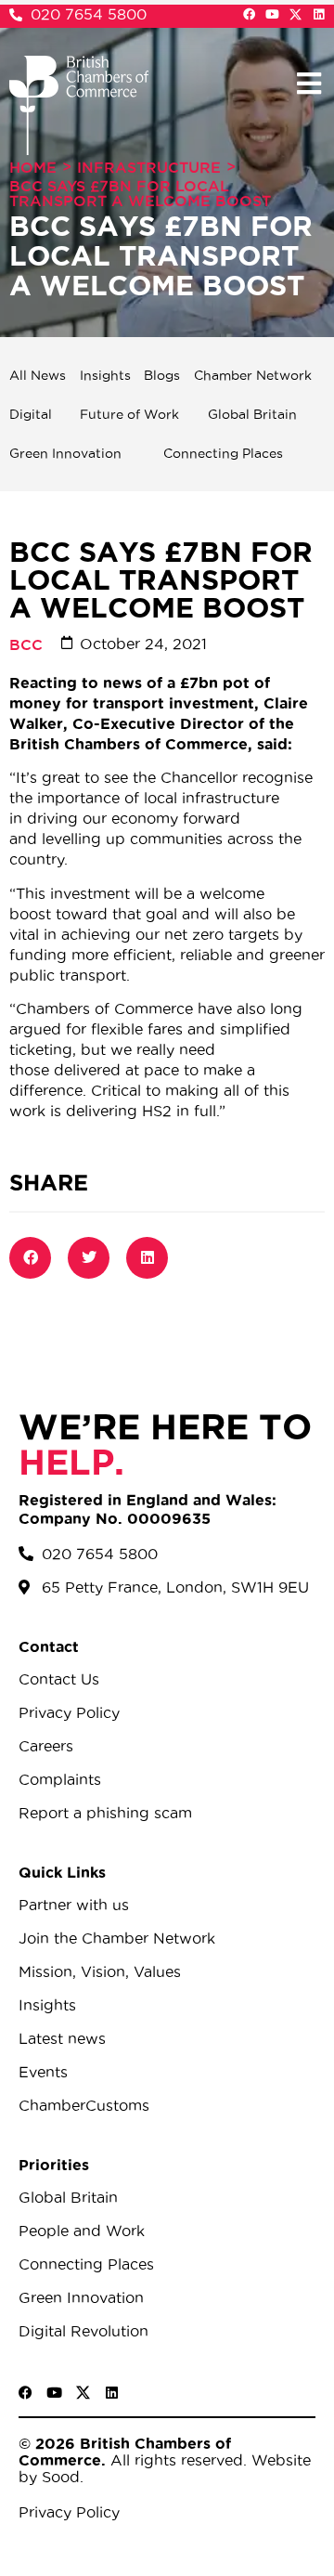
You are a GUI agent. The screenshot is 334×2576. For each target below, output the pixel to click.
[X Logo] (295, 14)
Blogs (162, 375)
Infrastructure (149, 167)
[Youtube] (272, 14)
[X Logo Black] (83, 2393)
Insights (105, 375)
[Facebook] (249, 14)
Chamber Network (253, 375)
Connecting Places (223, 453)
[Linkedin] (319, 14)
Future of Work (129, 414)
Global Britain (252, 414)
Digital (31, 414)
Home (33, 167)
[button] (308, 83)
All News (38, 375)
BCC (26, 644)
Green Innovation (65, 453)
